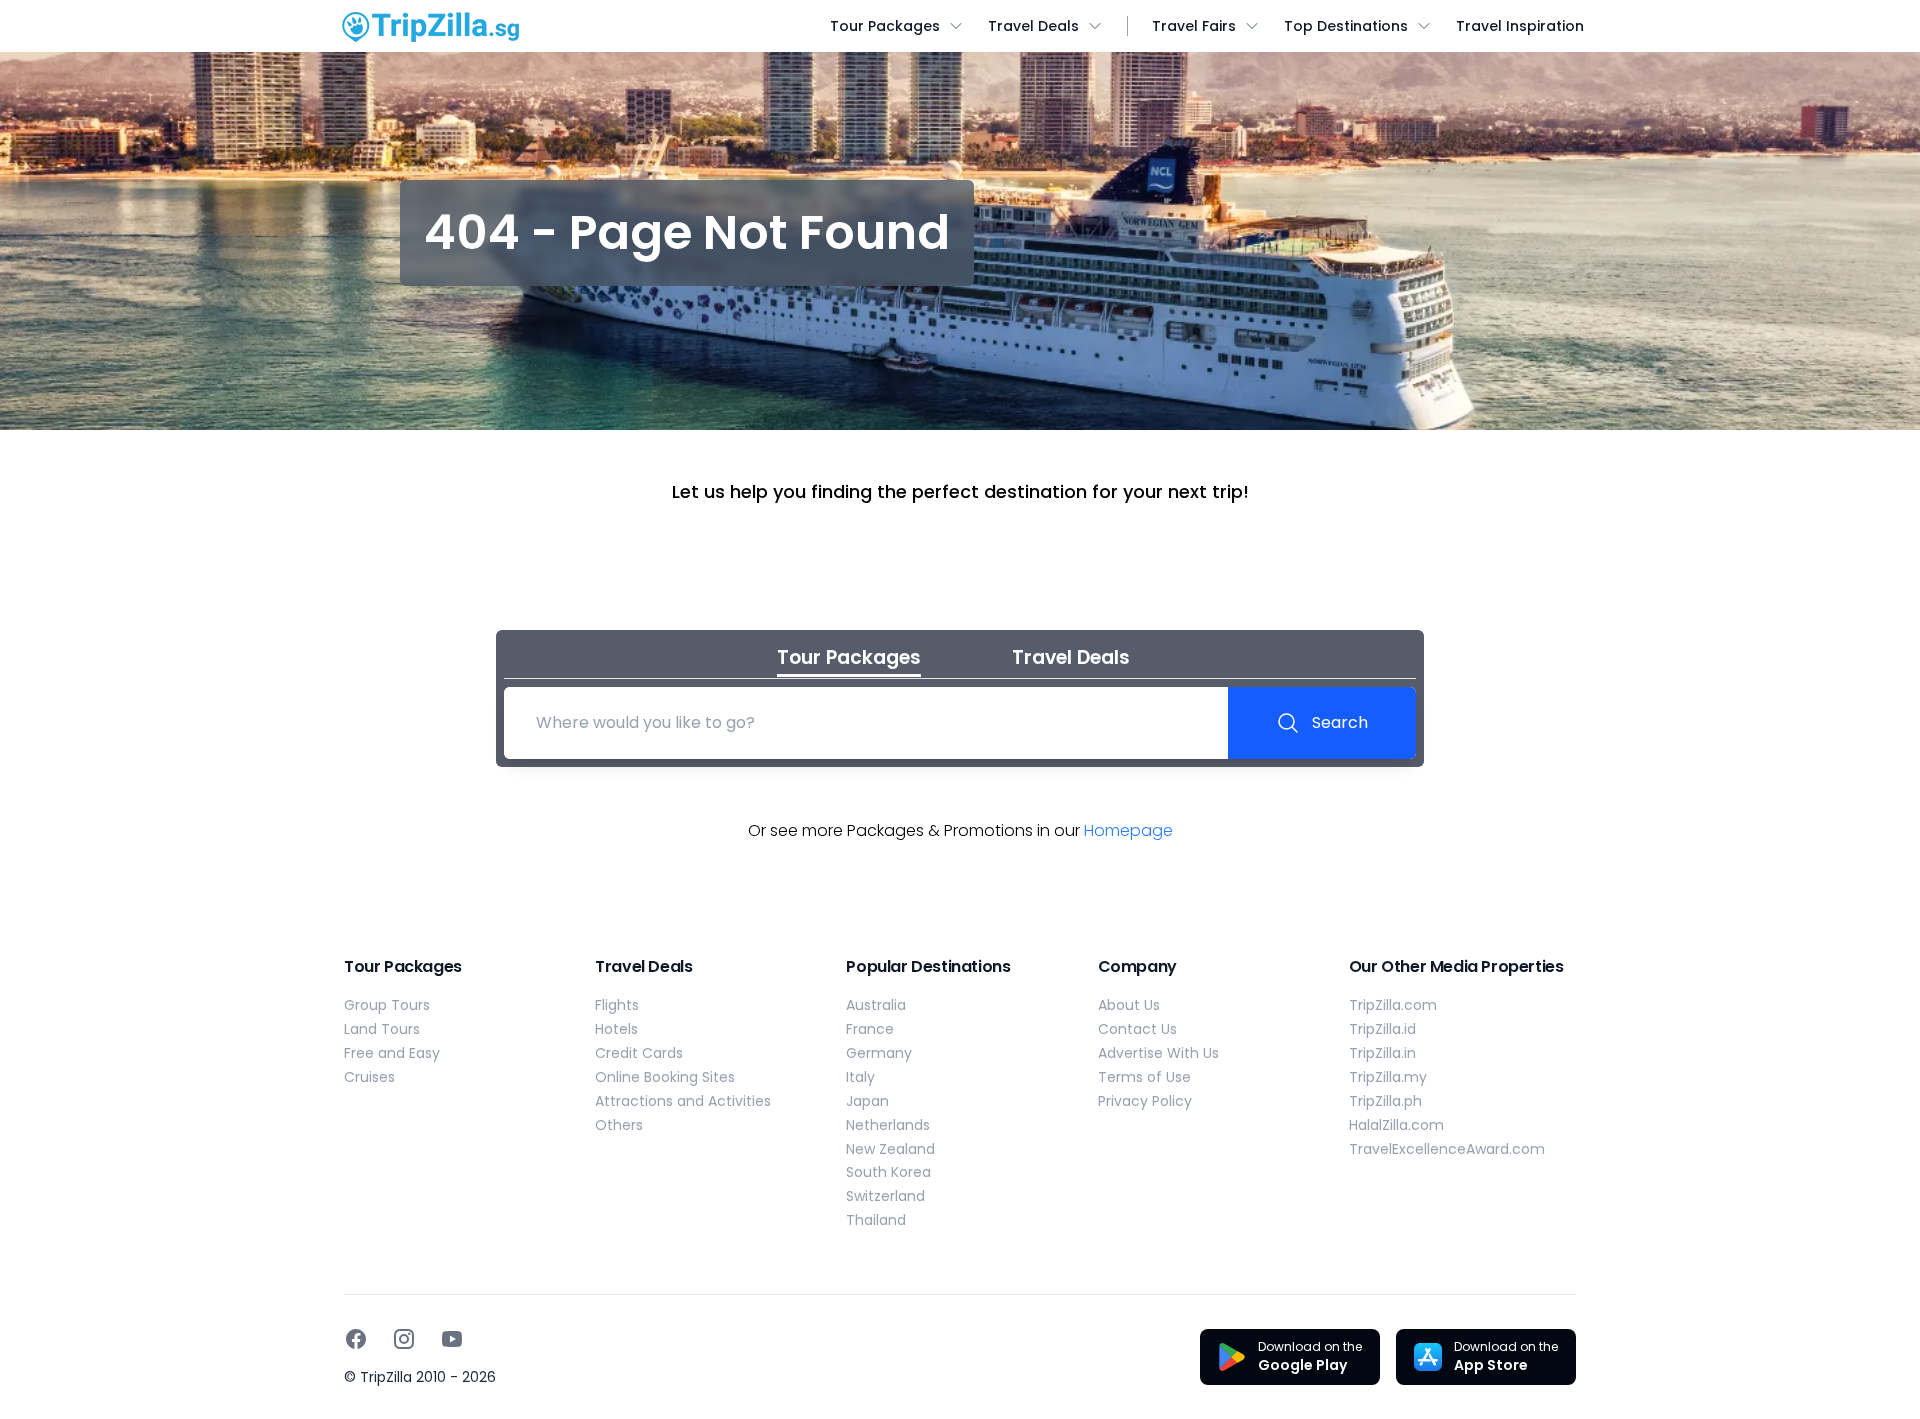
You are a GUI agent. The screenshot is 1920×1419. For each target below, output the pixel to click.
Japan (867, 1101)
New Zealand (890, 1149)
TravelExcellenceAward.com (1447, 1149)
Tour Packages (885, 26)
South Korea (888, 1172)
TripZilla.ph (1385, 1101)
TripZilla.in (1382, 1053)
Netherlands (888, 1125)
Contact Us (1137, 1029)
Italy (860, 1077)
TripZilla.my (1388, 1077)
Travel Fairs (1194, 26)
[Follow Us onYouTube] (452, 1339)
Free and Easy (392, 1053)
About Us (1129, 1005)
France (870, 1029)
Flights (617, 1005)
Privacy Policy (1145, 1101)
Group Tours (387, 1005)
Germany (879, 1053)
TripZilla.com (1393, 1005)
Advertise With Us (1158, 1053)
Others (619, 1125)
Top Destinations (1346, 26)
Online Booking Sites (665, 1077)
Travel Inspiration (1520, 26)
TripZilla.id (1382, 1029)
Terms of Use (1144, 1077)
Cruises (369, 1077)
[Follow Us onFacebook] (356, 1339)
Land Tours (382, 1029)
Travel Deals (1033, 26)
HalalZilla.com (1396, 1125)
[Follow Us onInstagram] (404, 1339)
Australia (876, 1005)
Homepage (1128, 830)
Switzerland (885, 1196)
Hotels (616, 1029)
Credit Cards (639, 1053)
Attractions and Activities (683, 1101)
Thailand (876, 1220)
